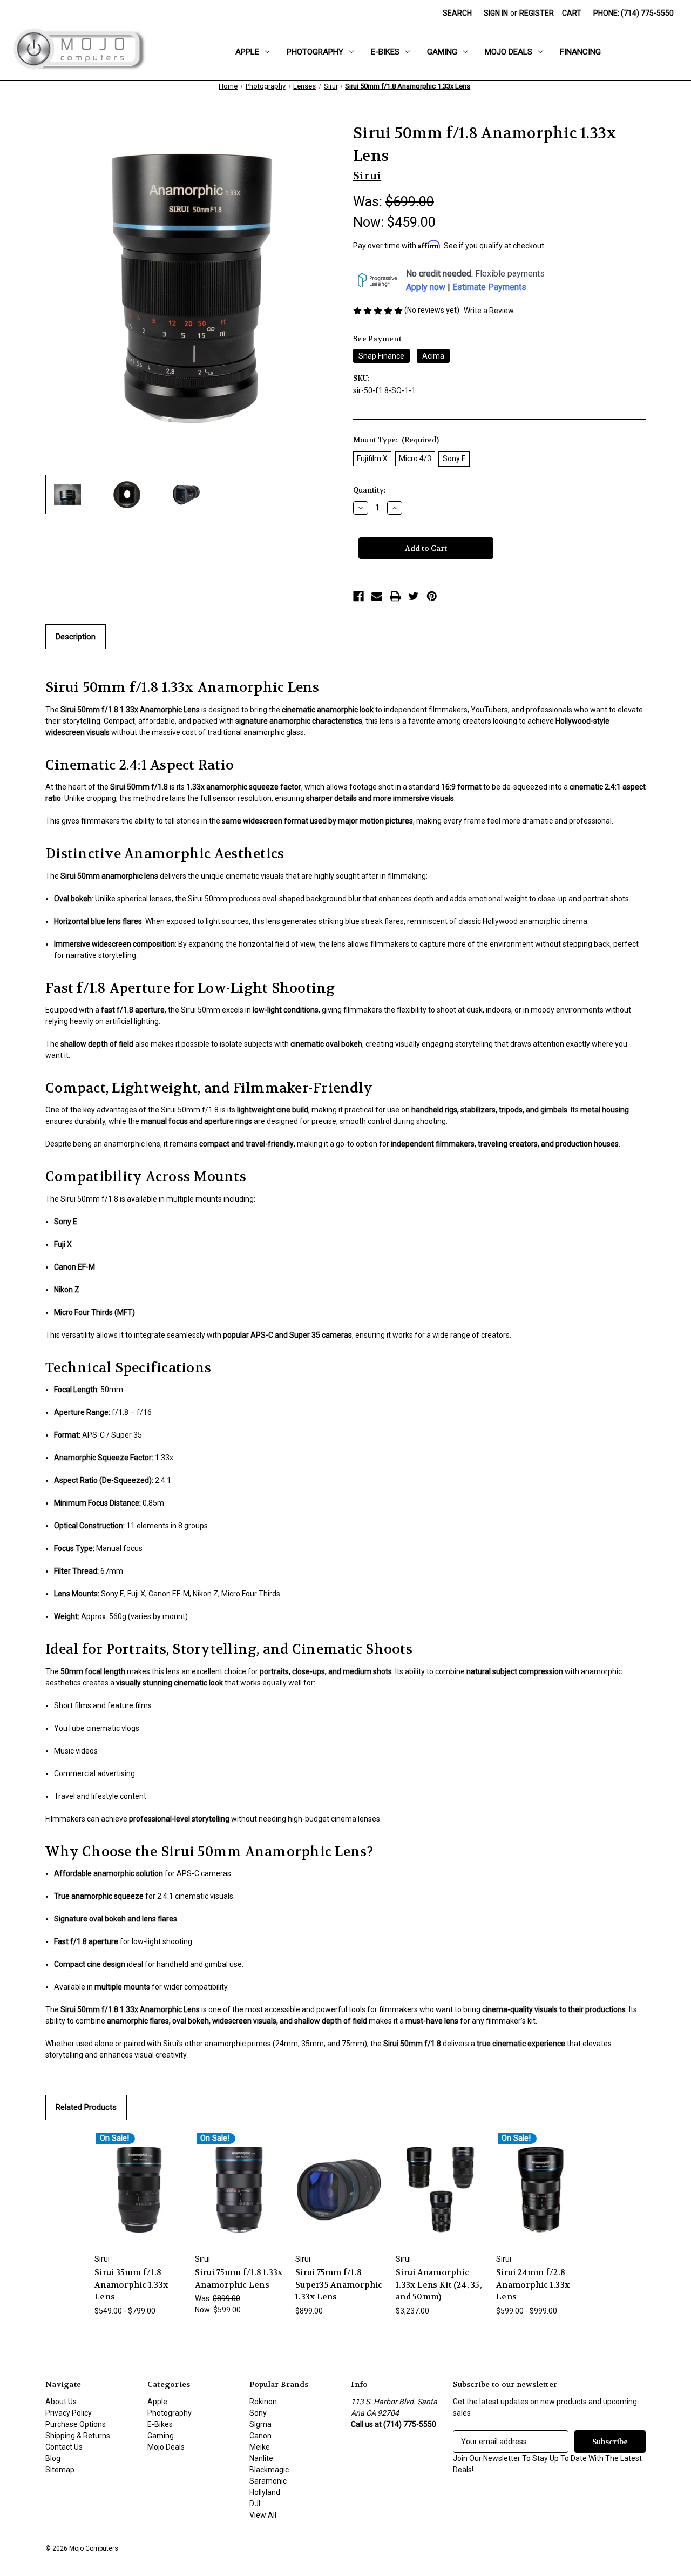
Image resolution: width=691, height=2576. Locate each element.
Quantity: (369, 490)
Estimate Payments (489, 287)
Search (457, 13)
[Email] (377, 596)
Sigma (260, 2424)
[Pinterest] (432, 596)
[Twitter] (414, 596)
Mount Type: (396, 440)
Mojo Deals (509, 52)
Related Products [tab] (86, 2107)
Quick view (131, 2180)
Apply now (426, 287)
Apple (247, 52)
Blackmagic (269, 2470)
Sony (258, 2413)
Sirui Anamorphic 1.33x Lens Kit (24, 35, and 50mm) (439, 2285)
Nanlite (261, 2458)
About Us (61, 2402)
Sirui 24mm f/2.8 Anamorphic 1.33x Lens (533, 2285)
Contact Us (64, 2447)
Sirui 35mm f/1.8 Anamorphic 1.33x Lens (131, 2285)
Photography (315, 52)
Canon (260, 2436)
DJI (255, 2504)
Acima (433, 356)
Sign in (496, 13)
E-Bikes (385, 52)
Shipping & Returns (78, 2436)
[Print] (395, 596)
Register (537, 13)
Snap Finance (381, 356)
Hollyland (265, 2492)
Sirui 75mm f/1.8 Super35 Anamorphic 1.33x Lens (339, 2285)
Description (76, 637)
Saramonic (268, 2481)
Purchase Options (76, 2424)
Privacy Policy (69, 2413)
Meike (260, 2447)
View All (263, 2515)
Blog (53, 2458)
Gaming (442, 52)
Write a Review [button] (489, 311)
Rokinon (263, 2402)
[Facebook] (358, 596)
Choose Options (139, 2199)
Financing (580, 52)
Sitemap (60, 2470)
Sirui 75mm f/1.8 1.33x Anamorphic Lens (239, 2279)
